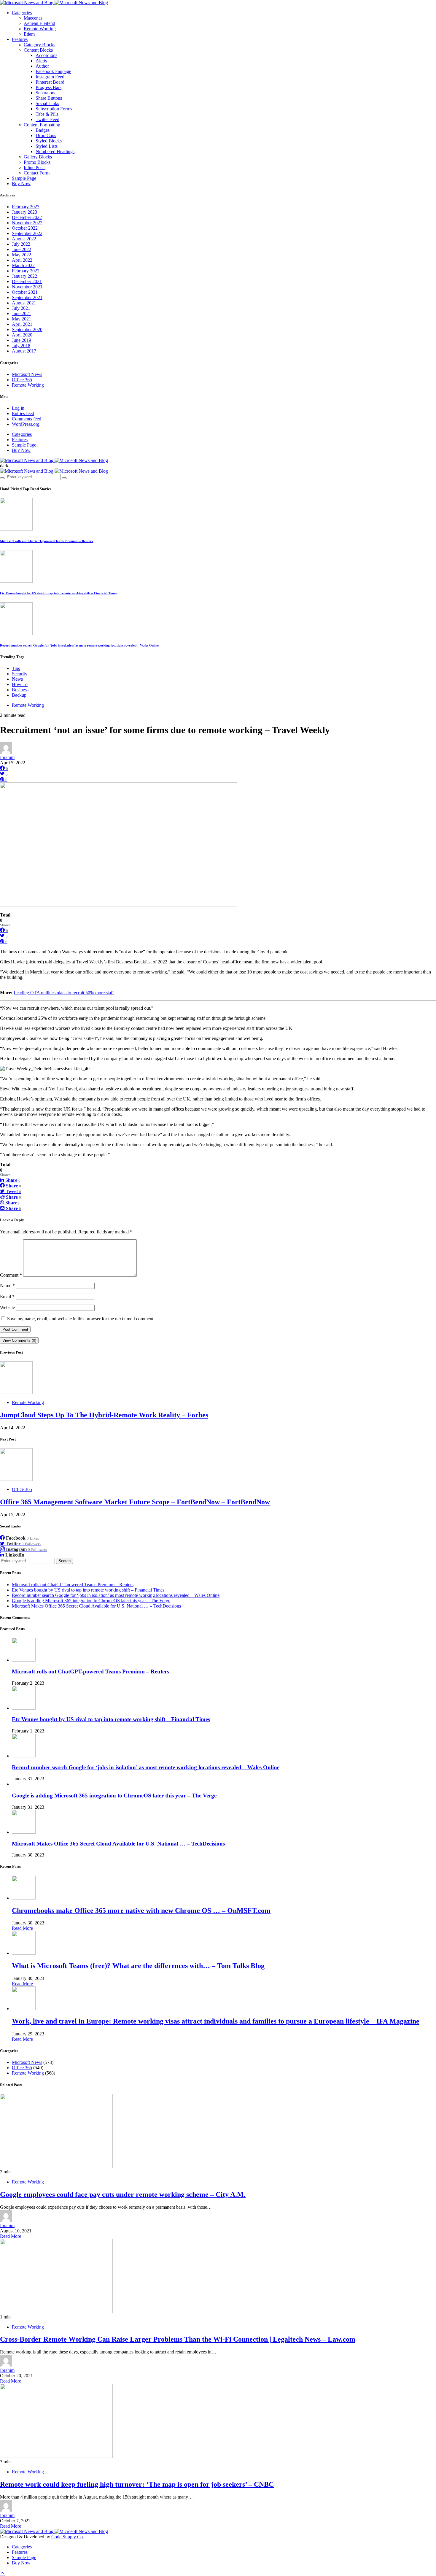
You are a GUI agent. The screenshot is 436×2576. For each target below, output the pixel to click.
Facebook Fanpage (53, 71)
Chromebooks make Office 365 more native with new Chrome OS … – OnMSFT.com (141, 1910)
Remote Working (40, 29)
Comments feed (27, 419)
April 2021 (22, 324)
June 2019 (22, 340)
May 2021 (22, 319)
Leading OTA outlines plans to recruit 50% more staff (64, 993)
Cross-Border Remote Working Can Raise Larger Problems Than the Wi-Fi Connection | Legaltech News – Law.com (178, 2339)
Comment (11, 1275)
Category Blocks (39, 45)
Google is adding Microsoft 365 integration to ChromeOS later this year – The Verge (91, 1601)
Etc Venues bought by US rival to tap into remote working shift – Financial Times (58, 593)
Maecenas (33, 18)
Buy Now (21, 184)
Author (42, 66)
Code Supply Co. (68, 2537)
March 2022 (23, 265)
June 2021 (22, 313)
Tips (16, 668)
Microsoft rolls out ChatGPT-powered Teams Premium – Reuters (46, 541)
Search (65, 1561)
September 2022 (27, 233)
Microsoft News (27, 374)
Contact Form (37, 173)
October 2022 (25, 228)
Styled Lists (47, 146)
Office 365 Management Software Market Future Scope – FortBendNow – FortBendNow (135, 1502)
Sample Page (24, 178)
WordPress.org (26, 424)
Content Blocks (38, 50)
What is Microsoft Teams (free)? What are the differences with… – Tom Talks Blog (138, 1966)
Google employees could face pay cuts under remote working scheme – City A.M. (123, 2194)
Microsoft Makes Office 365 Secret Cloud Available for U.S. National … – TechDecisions (96, 1606)
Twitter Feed (47, 119)
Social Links (47, 103)
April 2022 (22, 260)
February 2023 (26, 207)
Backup (19, 695)
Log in (18, 408)
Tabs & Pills (47, 114)
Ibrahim (7, 757)
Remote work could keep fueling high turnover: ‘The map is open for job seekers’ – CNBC (137, 2484)
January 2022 (24, 276)
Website (7, 1307)
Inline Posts (35, 167)
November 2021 (27, 287)
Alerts (41, 61)
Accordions (46, 55)
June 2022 (22, 249)
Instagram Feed (50, 77)
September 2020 (27, 329)
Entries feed (23, 413)
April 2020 (22, 335)
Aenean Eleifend (39, 23)
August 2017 (24, 351)
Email (7, 1296)
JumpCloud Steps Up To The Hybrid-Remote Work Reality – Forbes (104, 1415)
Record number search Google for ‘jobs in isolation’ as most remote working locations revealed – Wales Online (79, 645)
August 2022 (24, 239)
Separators (45, 93)
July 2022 (21, 244)
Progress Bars (48, 87)
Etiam (29, 34)
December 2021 (27, 281)
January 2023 (24, 212)
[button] (4, 466)
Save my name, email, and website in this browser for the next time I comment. (81, 1319)
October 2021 (25, 292)
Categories (22, 13)
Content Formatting (42, 125)
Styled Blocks (49, 141)
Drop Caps (46, 135)
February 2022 (26, 271)
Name (7, 1285)
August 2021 (24, 303)
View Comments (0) (19, 1340)
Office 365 (22, 380)
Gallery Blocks (38, 157)
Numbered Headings (55, 151)
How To (20, 684)
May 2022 (22, 255)
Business (20, 690)
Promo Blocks (37, 162)
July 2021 (21, 308)
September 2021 (27, 297)
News (17, 679)
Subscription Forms (54, 109)
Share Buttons (49, 98)
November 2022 (27, 223)
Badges (43, 130)
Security (20, 674)
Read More (22, 1928)
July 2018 (21, 346)
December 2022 (27, 217)
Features (20, 39)
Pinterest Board (50, 82)
